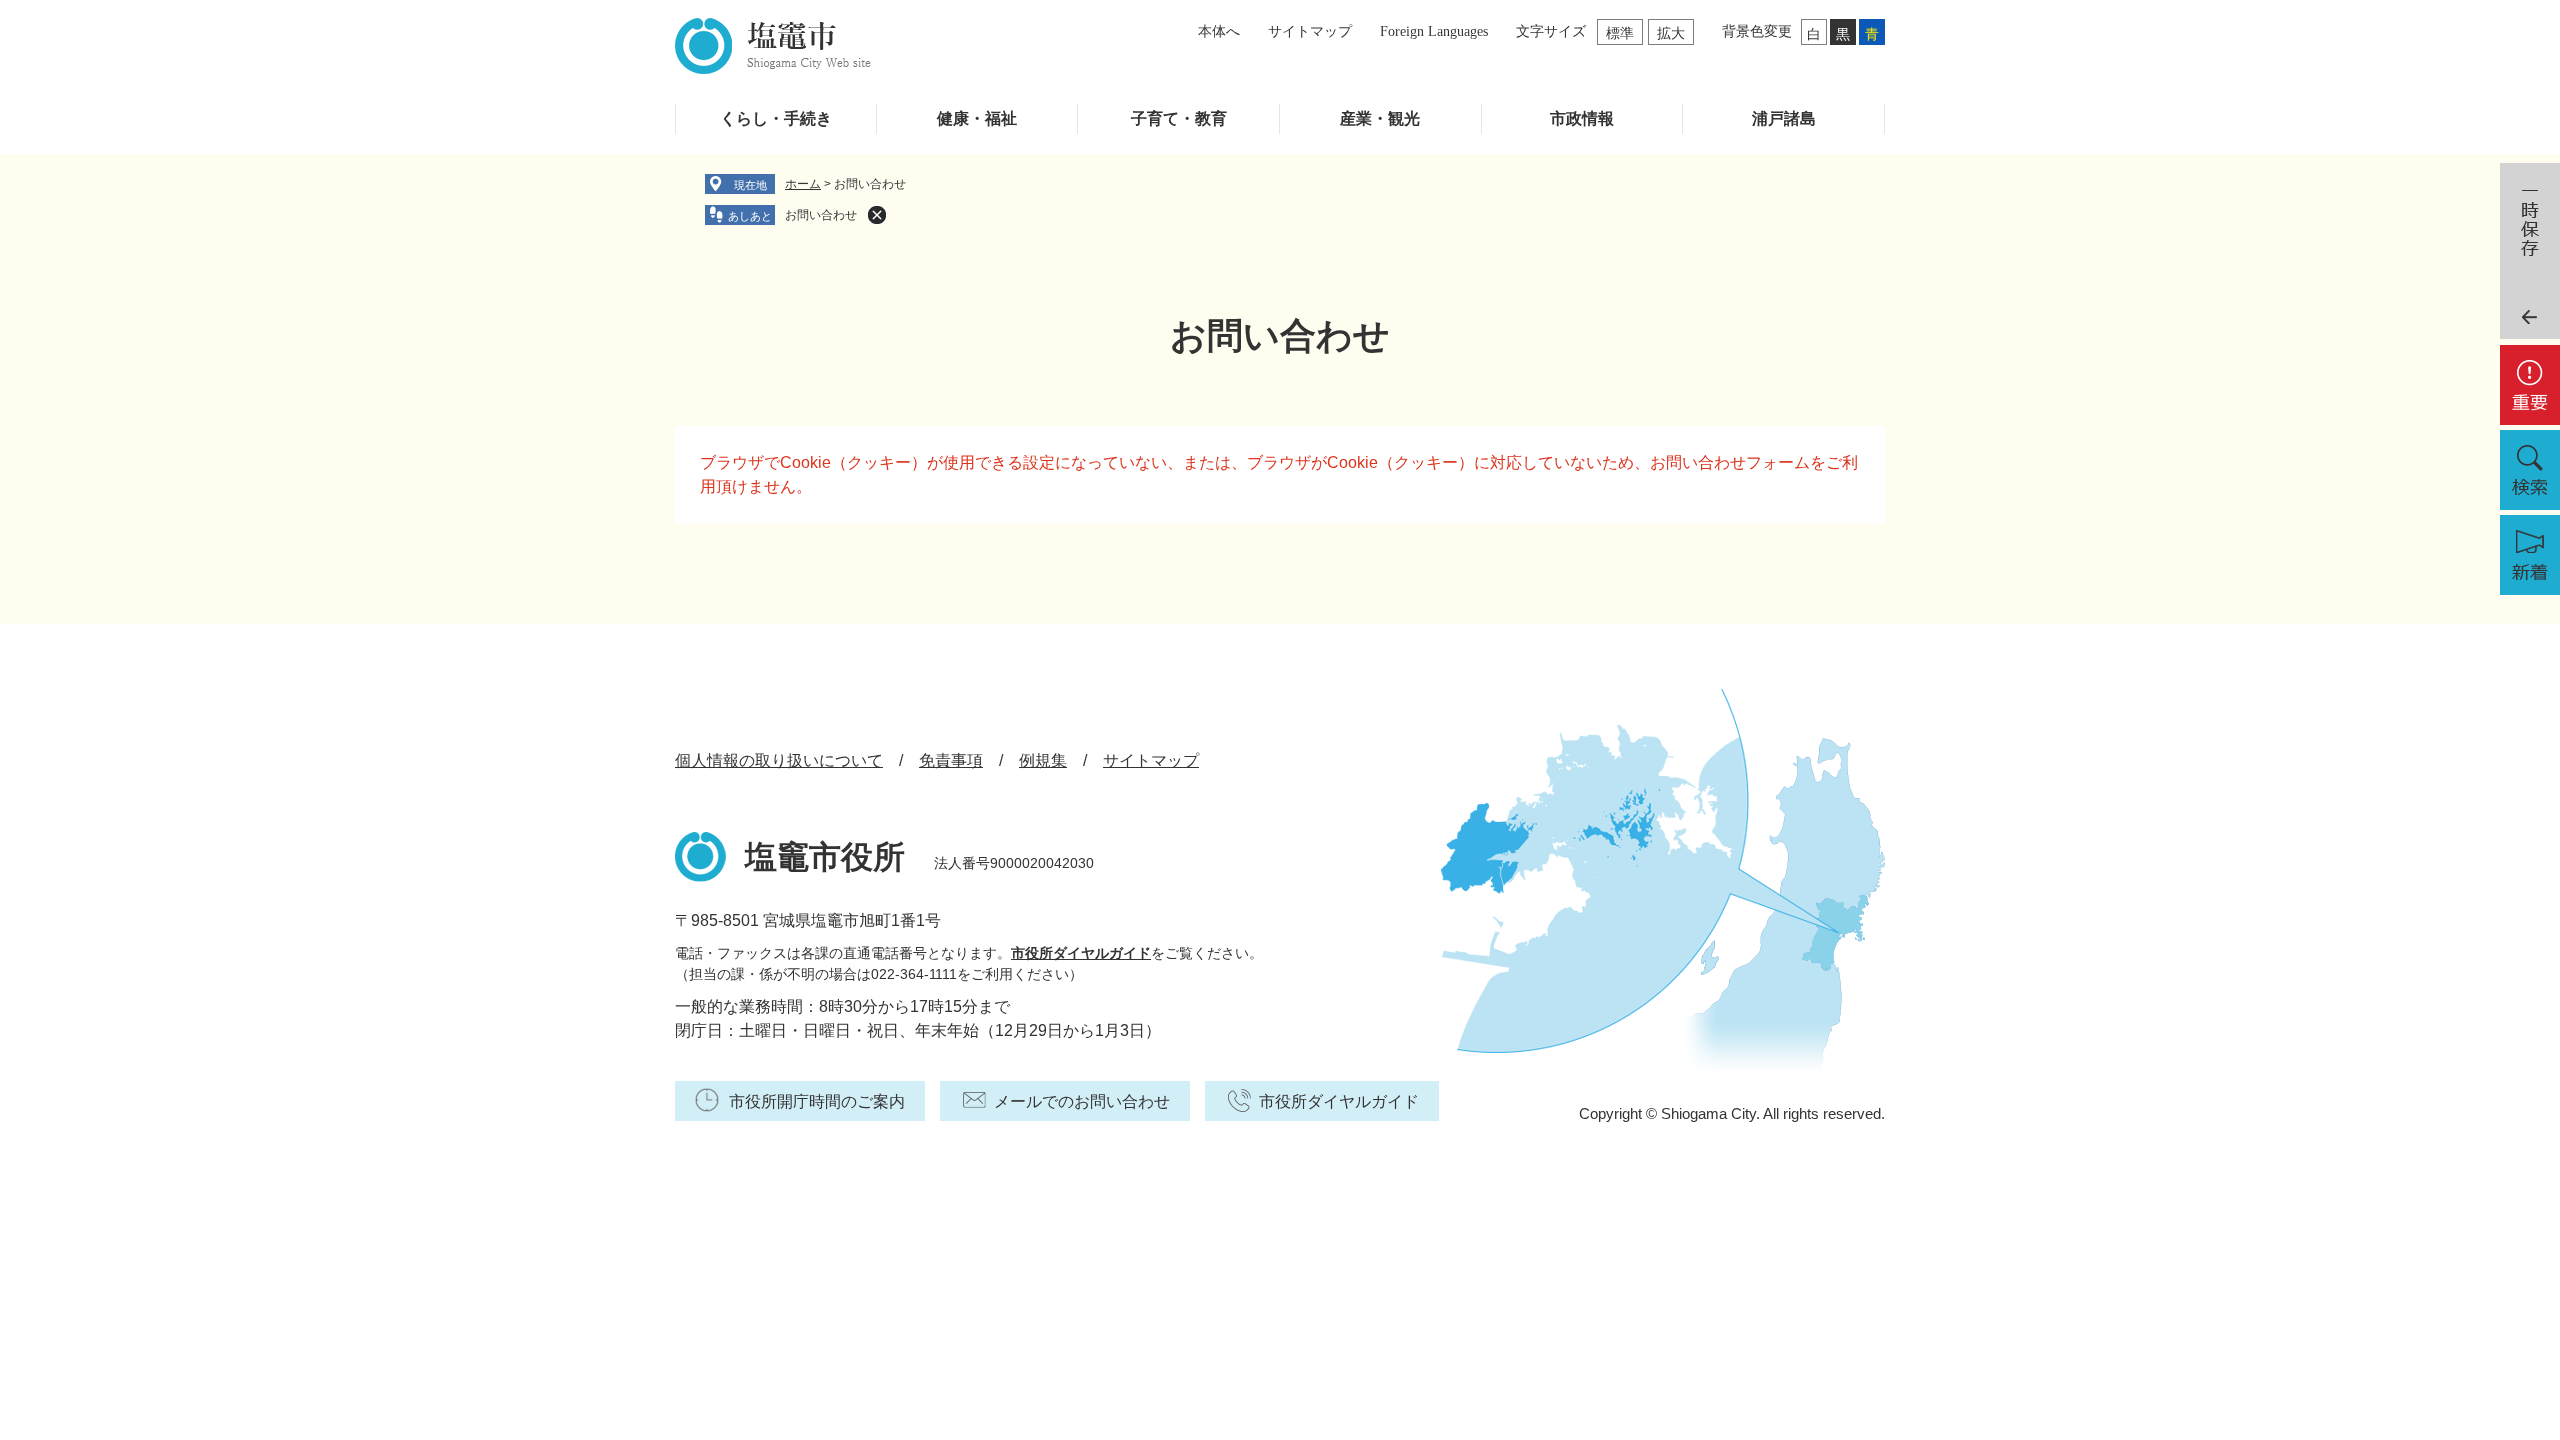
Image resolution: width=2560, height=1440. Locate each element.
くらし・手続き (776, 118)
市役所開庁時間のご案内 (817, 1101)
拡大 (1671, 33)
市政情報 (1582, 118)
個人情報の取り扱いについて (779, 760)
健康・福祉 (977, 118)
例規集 (1043, 760)
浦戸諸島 (1784, 118)
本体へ (1219, 31)
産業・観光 (1380, 118)
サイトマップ (1310, 31)
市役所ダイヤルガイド (1081, 953)
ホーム (803, 184)
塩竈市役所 (825, 857)
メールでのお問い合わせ (1082, 1101)
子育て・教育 (1179, 118)
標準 (1620, 33)
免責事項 (951, 760)
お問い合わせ (821, 215)
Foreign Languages (1434, 31)
